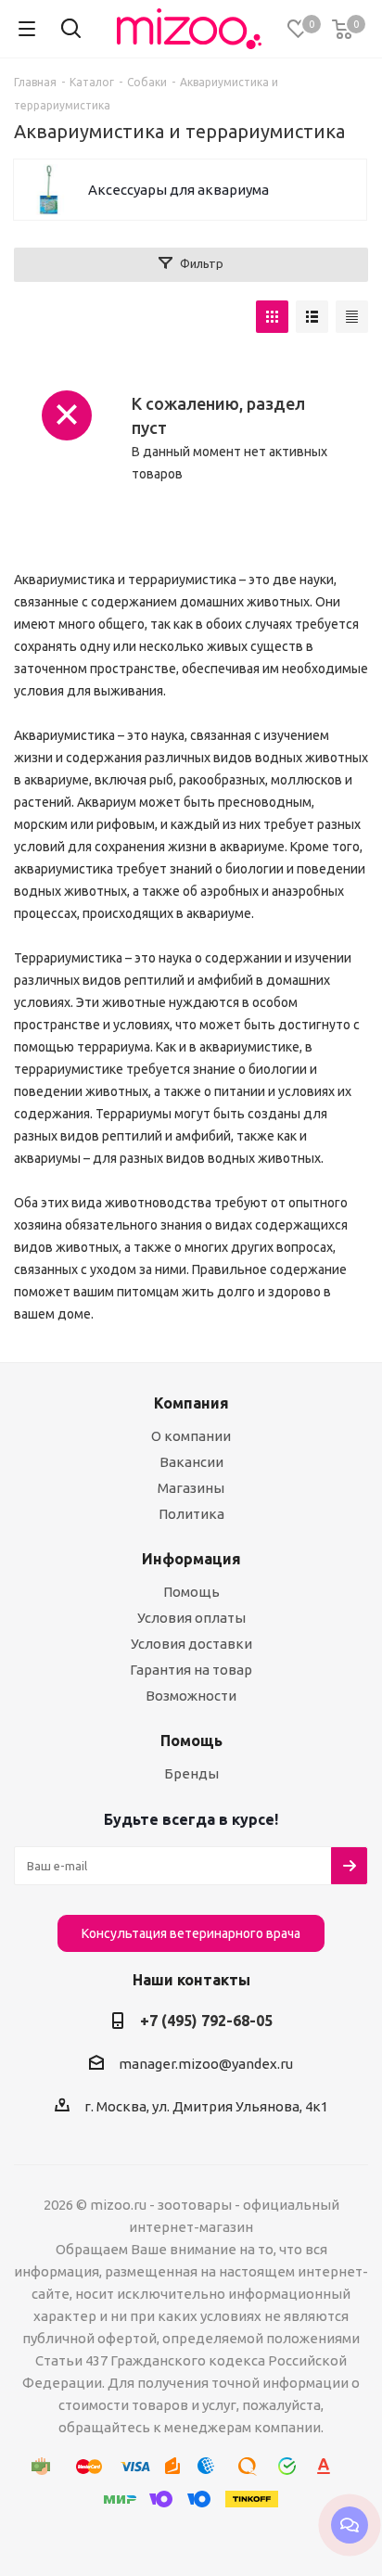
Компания (191, 1403)
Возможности (191, 1696)
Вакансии (191, 1462)
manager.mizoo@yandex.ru (206, 2064)
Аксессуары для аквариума (178, 190)
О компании (191, 1436)
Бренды (191, 1773)
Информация (191, 1559)
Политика (191, 1514)
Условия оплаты (191, 1618)
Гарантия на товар (191, 1670)
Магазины (191, 1488)
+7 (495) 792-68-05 (206, 2021)
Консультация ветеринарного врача (191, 1933)
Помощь (191, 1592)
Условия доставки (191, 1644)
